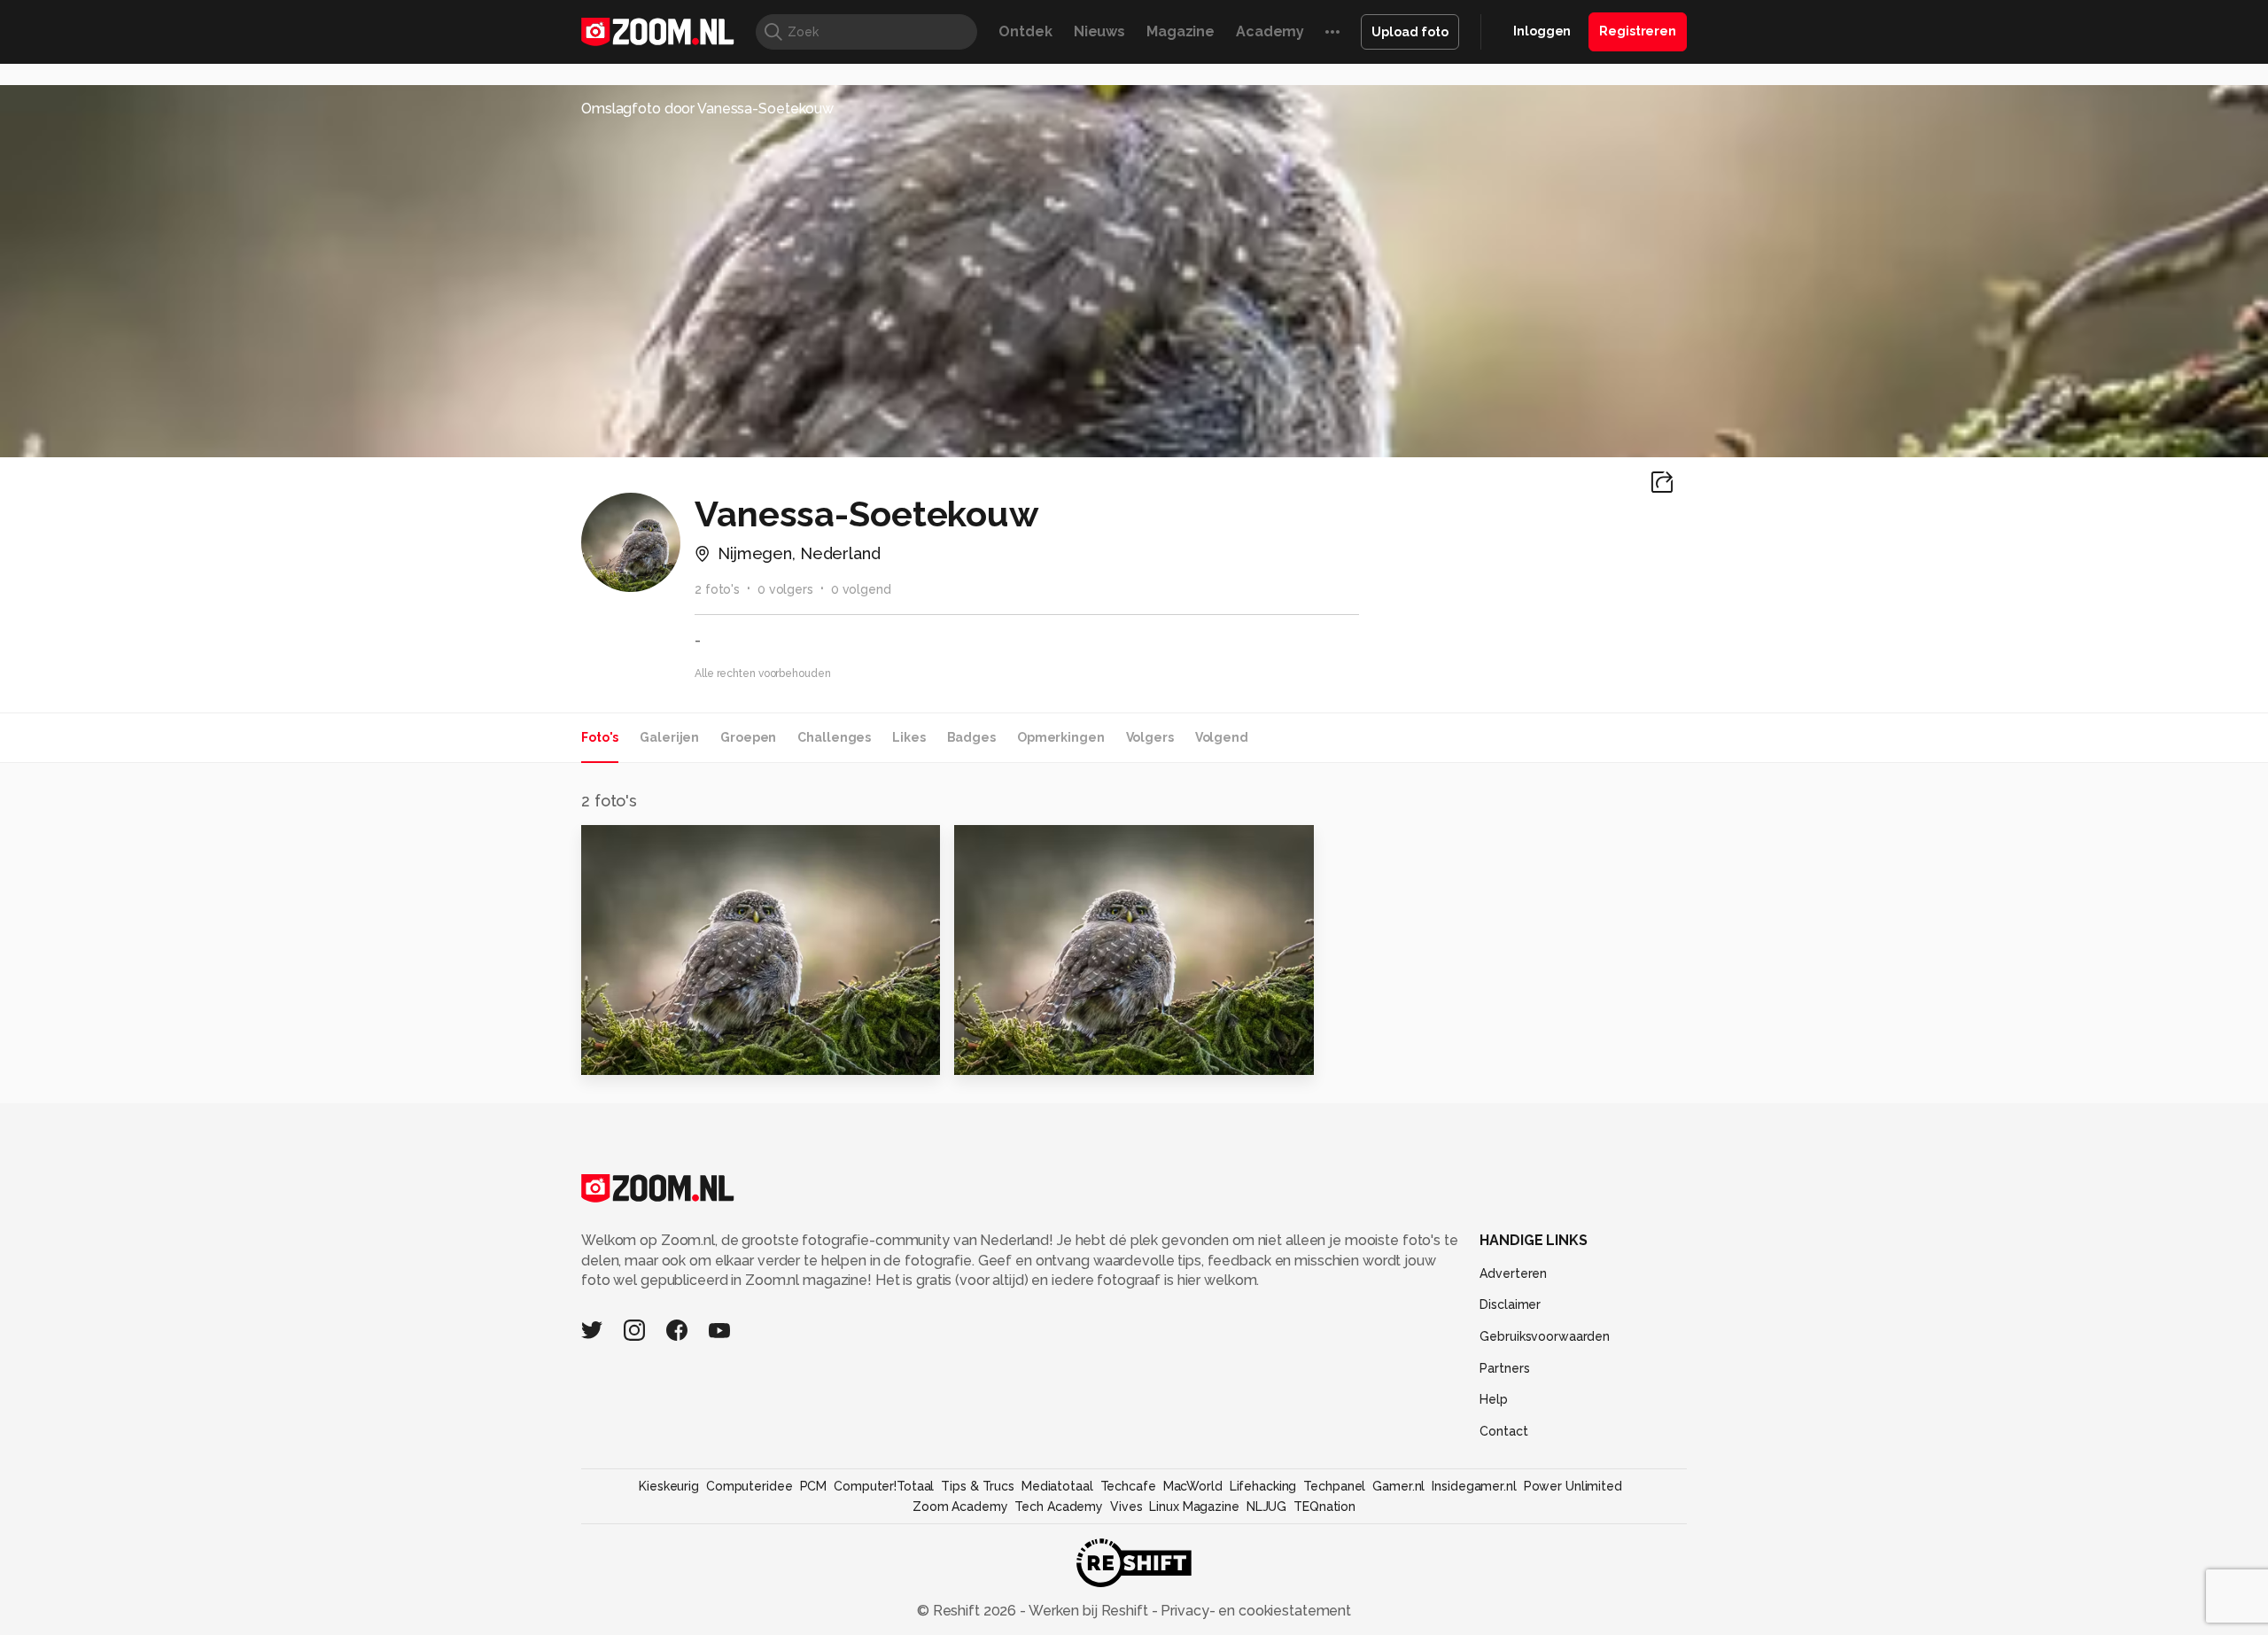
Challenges (834, 737)
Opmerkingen (1061, 737)
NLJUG (1266, 1507)
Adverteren (1513, 1273)
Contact (1503, 1431)
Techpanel (1334, 1486)
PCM (814, 1486)
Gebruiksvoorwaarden (1545, 1336)
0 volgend (861, 589)
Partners (1504, 1368)
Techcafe (1128, 1486)
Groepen (748, 737)
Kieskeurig (669, 1486)
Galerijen (669, 737)
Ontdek (1025, 31)
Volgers (1150, 737)
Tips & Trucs (978, 1486)
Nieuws (1099, 31)
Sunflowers (633, 1054)
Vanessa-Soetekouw (685, 846)
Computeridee (750, 1486)
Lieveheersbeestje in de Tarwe (1063, 1054)
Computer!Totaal (884, 1486)
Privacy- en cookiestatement (1254, 1611)
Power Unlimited (1573, 1486)
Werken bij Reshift (1089, 1611)
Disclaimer (1510, 1304)
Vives (1126, 1507)
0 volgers (785, 589)
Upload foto (1410, 32)
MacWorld (1193, 1486)
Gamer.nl (1398, 1486)
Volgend (1222, 737)
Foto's (600, 737)
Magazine (1181, 31)
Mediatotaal (1057, 1486)
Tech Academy (1059, 1507)
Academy (1270, 31)
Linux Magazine (1194, 1507)
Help (1494, 1399)
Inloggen (1542, 31)
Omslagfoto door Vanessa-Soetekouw (707, 109)
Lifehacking (1263, 1486)
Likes (909, 737)
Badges (971, 737)
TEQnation (1324, 1507)
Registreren (1638, 31)
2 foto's (717, 589)
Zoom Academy (960, 1507)
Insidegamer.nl (1474, 1486)
